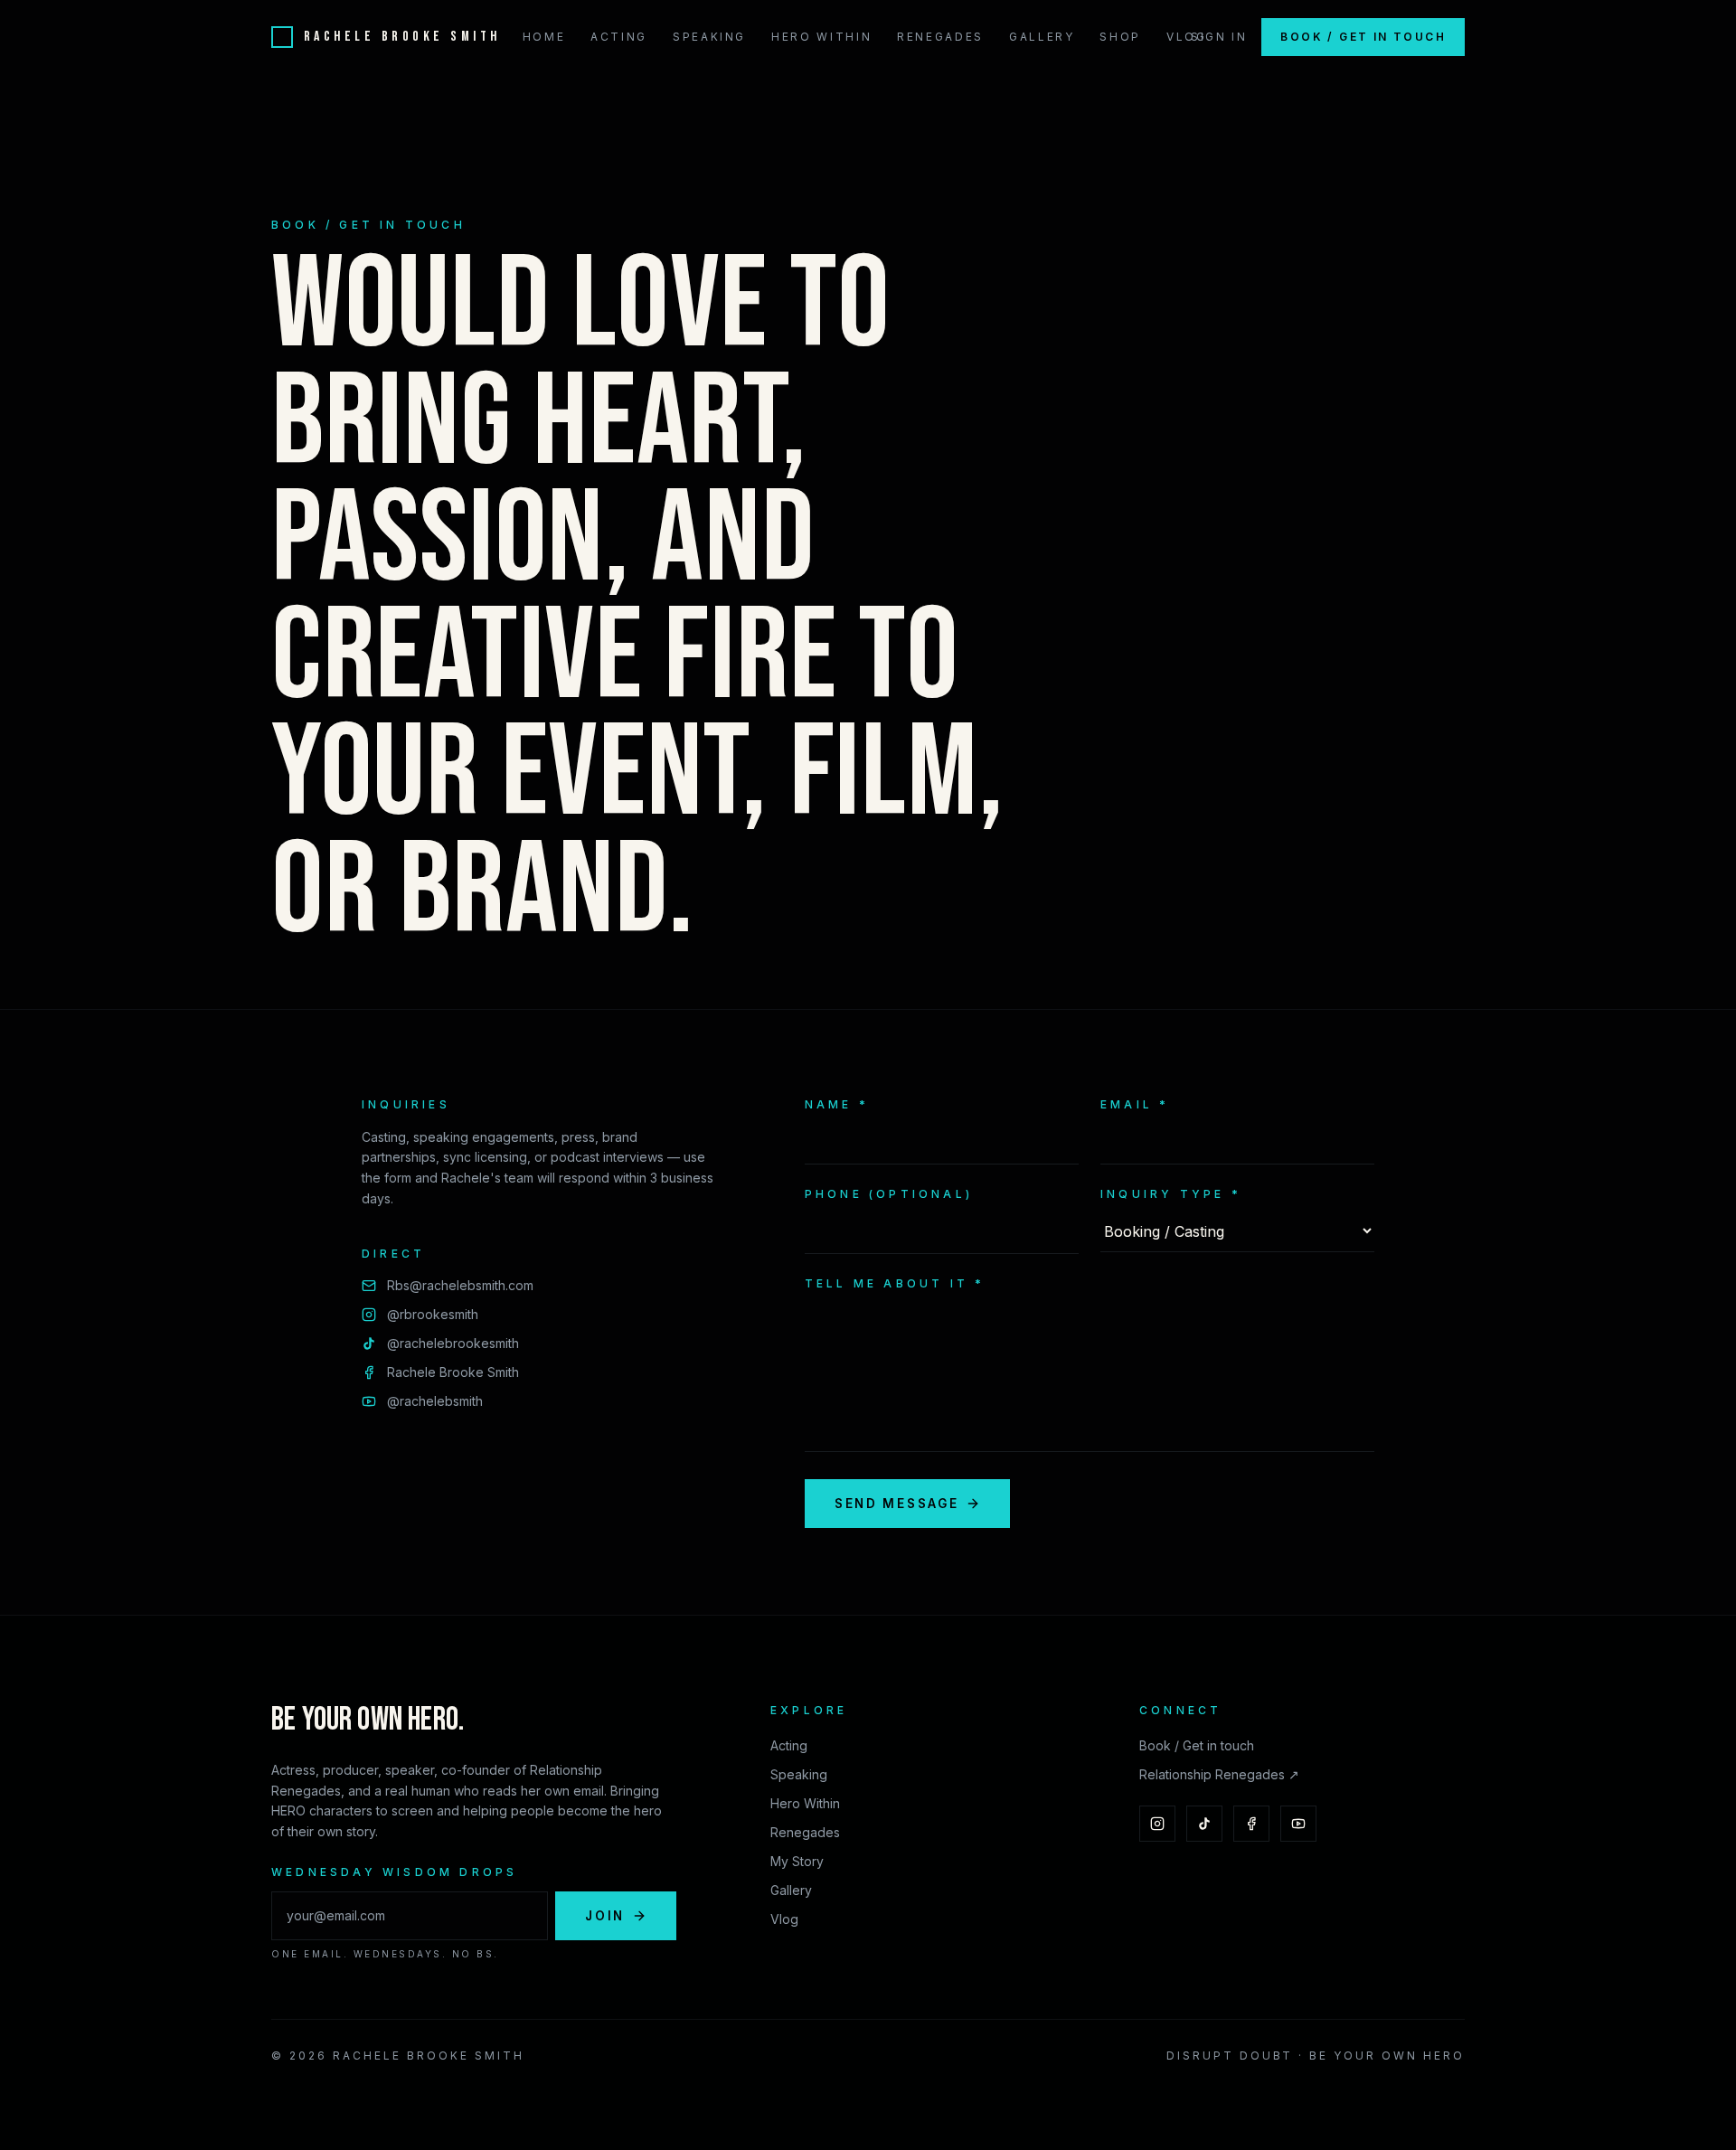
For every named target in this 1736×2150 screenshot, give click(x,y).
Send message (897, 1504)
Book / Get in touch (1363, 37)
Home (544, 37)
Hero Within (821, 37)
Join (605, 1916)
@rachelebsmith (435, 1401)
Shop (1120, 37)
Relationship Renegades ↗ (1219, 1774)
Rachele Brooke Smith (453, 1372)
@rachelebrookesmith (453, 1343)
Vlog (1187, 37)
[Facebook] (1251, 1824)
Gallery (1042, 37)
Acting (619, 37)
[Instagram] (1157, 1824)
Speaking (709, 37)
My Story (797, 1861)
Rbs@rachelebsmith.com (460, 1285)
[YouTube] (1298, 1824)
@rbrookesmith (433, 1314)
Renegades (940, 37)
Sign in (1219, 37)
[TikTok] (1204, 1824)
